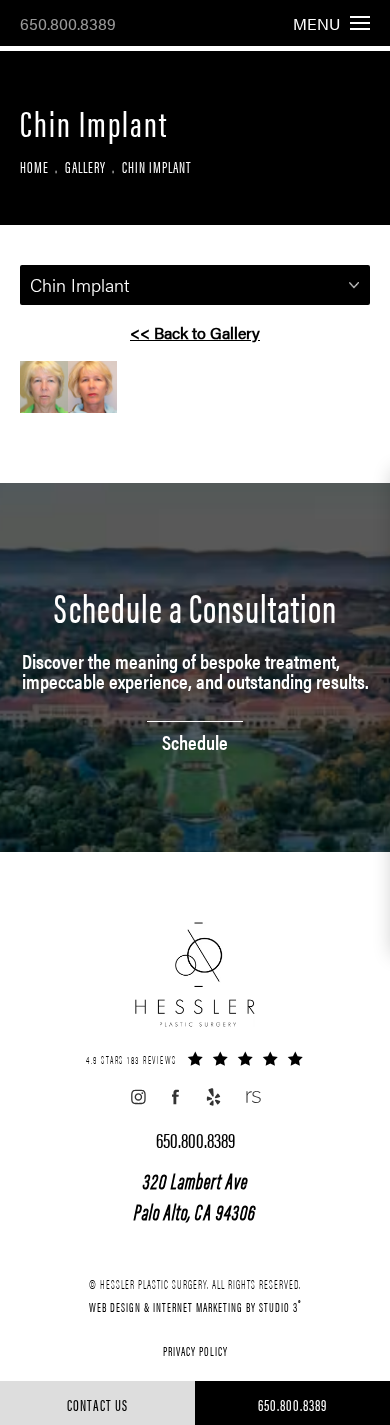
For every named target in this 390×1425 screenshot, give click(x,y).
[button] (138, 1097)
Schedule (195, 739)
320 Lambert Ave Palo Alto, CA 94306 (195, 1195)
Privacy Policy (195, 1350)
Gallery (85, 166)
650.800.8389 (68, 23)
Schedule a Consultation (195, 607)
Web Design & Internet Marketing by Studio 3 (195, 1306)
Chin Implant (156, 166)
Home (34, 166)
